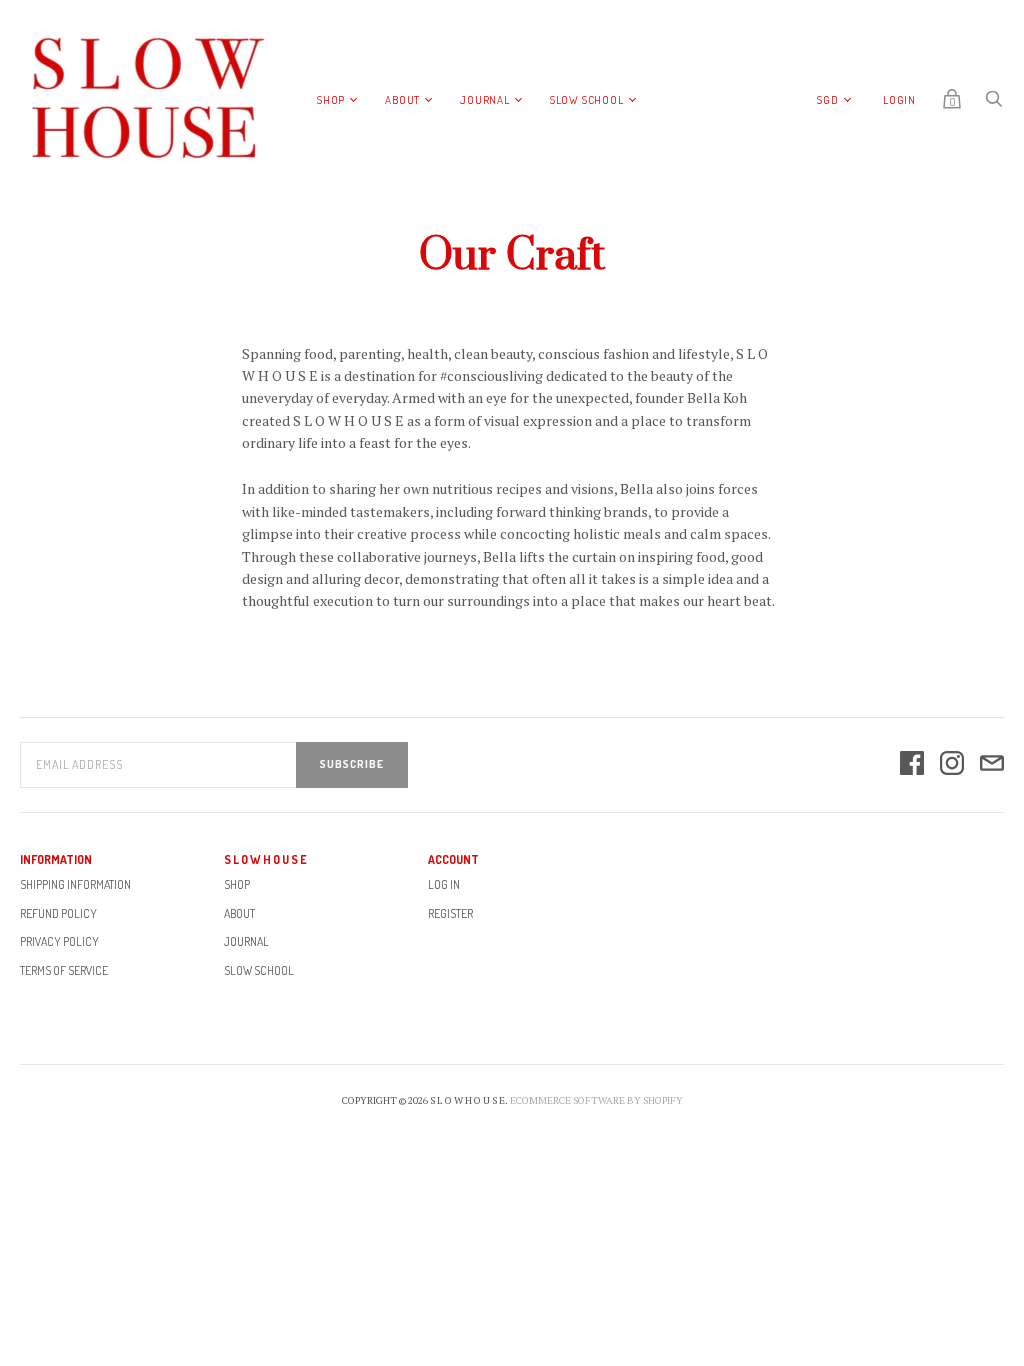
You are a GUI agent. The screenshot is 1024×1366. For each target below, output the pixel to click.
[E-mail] (992, 764)
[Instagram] (952, 764)
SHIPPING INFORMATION (75, 884)
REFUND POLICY (58, 913)
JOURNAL (485, 100)
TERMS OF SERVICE (64, 970)
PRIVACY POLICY (59, 941)
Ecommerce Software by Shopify (596, 1100)
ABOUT (402, 100)
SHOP (331, 100)
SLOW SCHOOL (587, 100)
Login (899, 100)
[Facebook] (912, 764)
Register (450, 913)
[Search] (994, 103)
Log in (444, 884)
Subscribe (352, 764)
